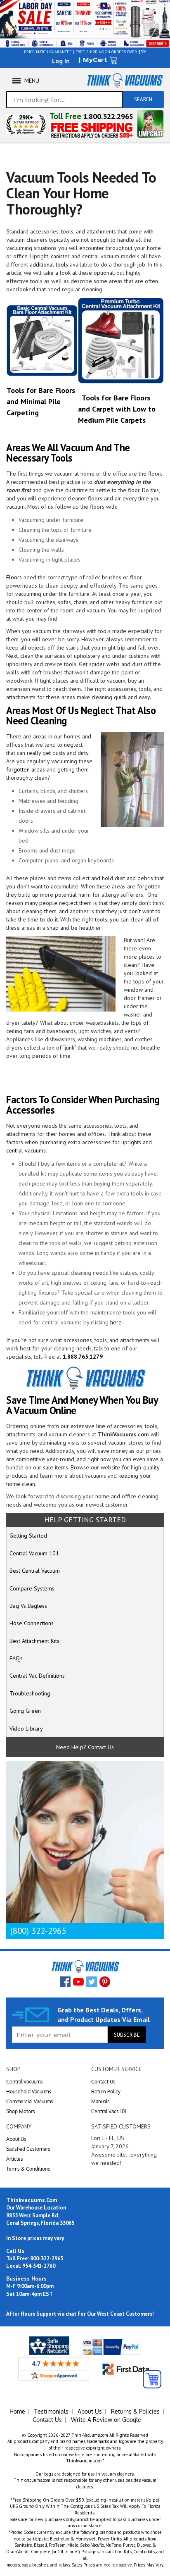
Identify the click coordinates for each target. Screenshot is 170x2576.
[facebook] (65, 1982)
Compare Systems (32, 1588)
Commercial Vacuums (30, 2101)
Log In (61, 61)
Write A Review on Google (106, 2420)
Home (17, 2411)
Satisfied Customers (28, 2149)
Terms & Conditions (28, 2169)
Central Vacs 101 (109, 2111)
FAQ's (16, 1658)
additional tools (49, 264)
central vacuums (26, 1150)
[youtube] (78, 1982)
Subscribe (127, 2035)
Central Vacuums (25, 2082)
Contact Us (103, 2082)
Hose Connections (32, 1623)
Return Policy (106, 2092)
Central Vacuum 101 (34, 1553)
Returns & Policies (135, 2411)
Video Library (26, 1728)
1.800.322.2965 (108, 116)
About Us (16, 2139)
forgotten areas (26, 769)
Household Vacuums (29, 2092)
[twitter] (92, 1982)
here (116, 1322)
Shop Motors (21, 2111)
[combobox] (64, 100)
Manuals (100, 2101)
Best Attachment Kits (34, 1641)
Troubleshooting (30, 1693)
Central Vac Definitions (37, 1676)
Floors (14, 577)
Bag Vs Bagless (28, 1606)
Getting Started (28, 1536)
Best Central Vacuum (35, 1571)
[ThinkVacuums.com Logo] (124, 80)
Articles (15, 2159)
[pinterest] (105, 1982)
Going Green (25, 1711)
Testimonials (51, 2411)
